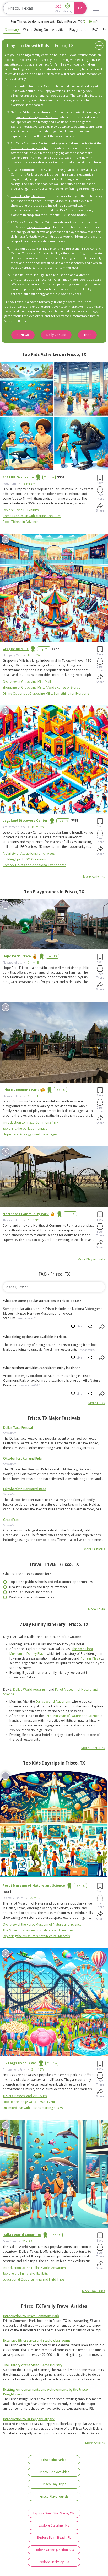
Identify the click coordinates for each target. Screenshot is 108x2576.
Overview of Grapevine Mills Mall (27, 682)
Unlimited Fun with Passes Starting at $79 (33, 2108)
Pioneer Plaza (90, 1658)
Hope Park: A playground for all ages (30, 1134)
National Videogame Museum (32, 112)
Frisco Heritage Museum (28, 196)
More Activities (94, 877)
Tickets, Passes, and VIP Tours (25, 2096)
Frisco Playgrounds (54, 2496)
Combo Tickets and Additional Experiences (34, 865)
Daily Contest (56, 335)
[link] (54, 1443)
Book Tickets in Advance (21, 522)
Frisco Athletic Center (26, 249)
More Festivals (94, 1549)
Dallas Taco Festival (18, 1428)
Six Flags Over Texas (20, 2063)
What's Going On (36, 30)
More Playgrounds (91, 1259)
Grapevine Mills (16, 649)
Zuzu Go (23, 335)
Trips (87, 335)
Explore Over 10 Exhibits (21, 510)
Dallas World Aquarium (30, 1689)
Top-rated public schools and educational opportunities (51, 1582)
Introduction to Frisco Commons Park (30, 1122)
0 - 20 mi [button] (90, 21)
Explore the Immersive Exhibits (25, 2274)
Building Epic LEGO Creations (24, 859)
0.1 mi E (33, 963)
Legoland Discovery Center (25, 821)
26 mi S (27, 2241)
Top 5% (70, 1214)
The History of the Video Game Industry (33, 2365)
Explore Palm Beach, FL (54, 2537)
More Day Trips (93, 2291)
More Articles (95, 2443)
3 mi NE (33, 1220)
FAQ (95, 30)
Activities (59, 30)
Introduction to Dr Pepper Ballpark (29, 2419)
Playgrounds (79, 30)
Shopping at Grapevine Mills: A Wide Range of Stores (41, 687)
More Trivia (96, 1609)
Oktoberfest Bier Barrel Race (25, 1489)
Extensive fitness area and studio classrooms (37, 2340)
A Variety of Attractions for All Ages (29, 853)
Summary (12, 30)
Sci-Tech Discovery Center (29, 143)
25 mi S (35, 1898)
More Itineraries (93, 1748)
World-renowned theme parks (32, 1597)
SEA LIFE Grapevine (18, 477)
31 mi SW (38, 2069)
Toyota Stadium (39, 227)
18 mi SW (29, 484)
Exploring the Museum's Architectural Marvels (36, 1936)
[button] (58, 8)
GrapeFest (11, 1520)
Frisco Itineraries (54, 2460)
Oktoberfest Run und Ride (22, 1458)
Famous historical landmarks (31, 1592)
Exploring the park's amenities (25, 1128)
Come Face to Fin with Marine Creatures (32, 516)
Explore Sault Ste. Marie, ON (54, 2513)
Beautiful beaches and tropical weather (38, 1587)
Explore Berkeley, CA (54, 2562)
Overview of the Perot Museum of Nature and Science (42, 1924)
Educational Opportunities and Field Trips (34, 2279)
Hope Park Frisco (17, 956)
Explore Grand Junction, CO (54, 2550)
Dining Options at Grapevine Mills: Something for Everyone (46, 693)
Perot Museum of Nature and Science (72, 1716)
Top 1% (49, 477)
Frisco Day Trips (54, 2484)
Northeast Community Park (26, 1214)
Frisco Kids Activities (54, 2472)
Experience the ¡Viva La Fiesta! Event (29, 2102)
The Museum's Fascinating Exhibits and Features (38, 1930)
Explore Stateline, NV (54, 2525)
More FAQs (97, 1403)
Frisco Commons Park (26, 170)
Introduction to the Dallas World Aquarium (34, 2268)
